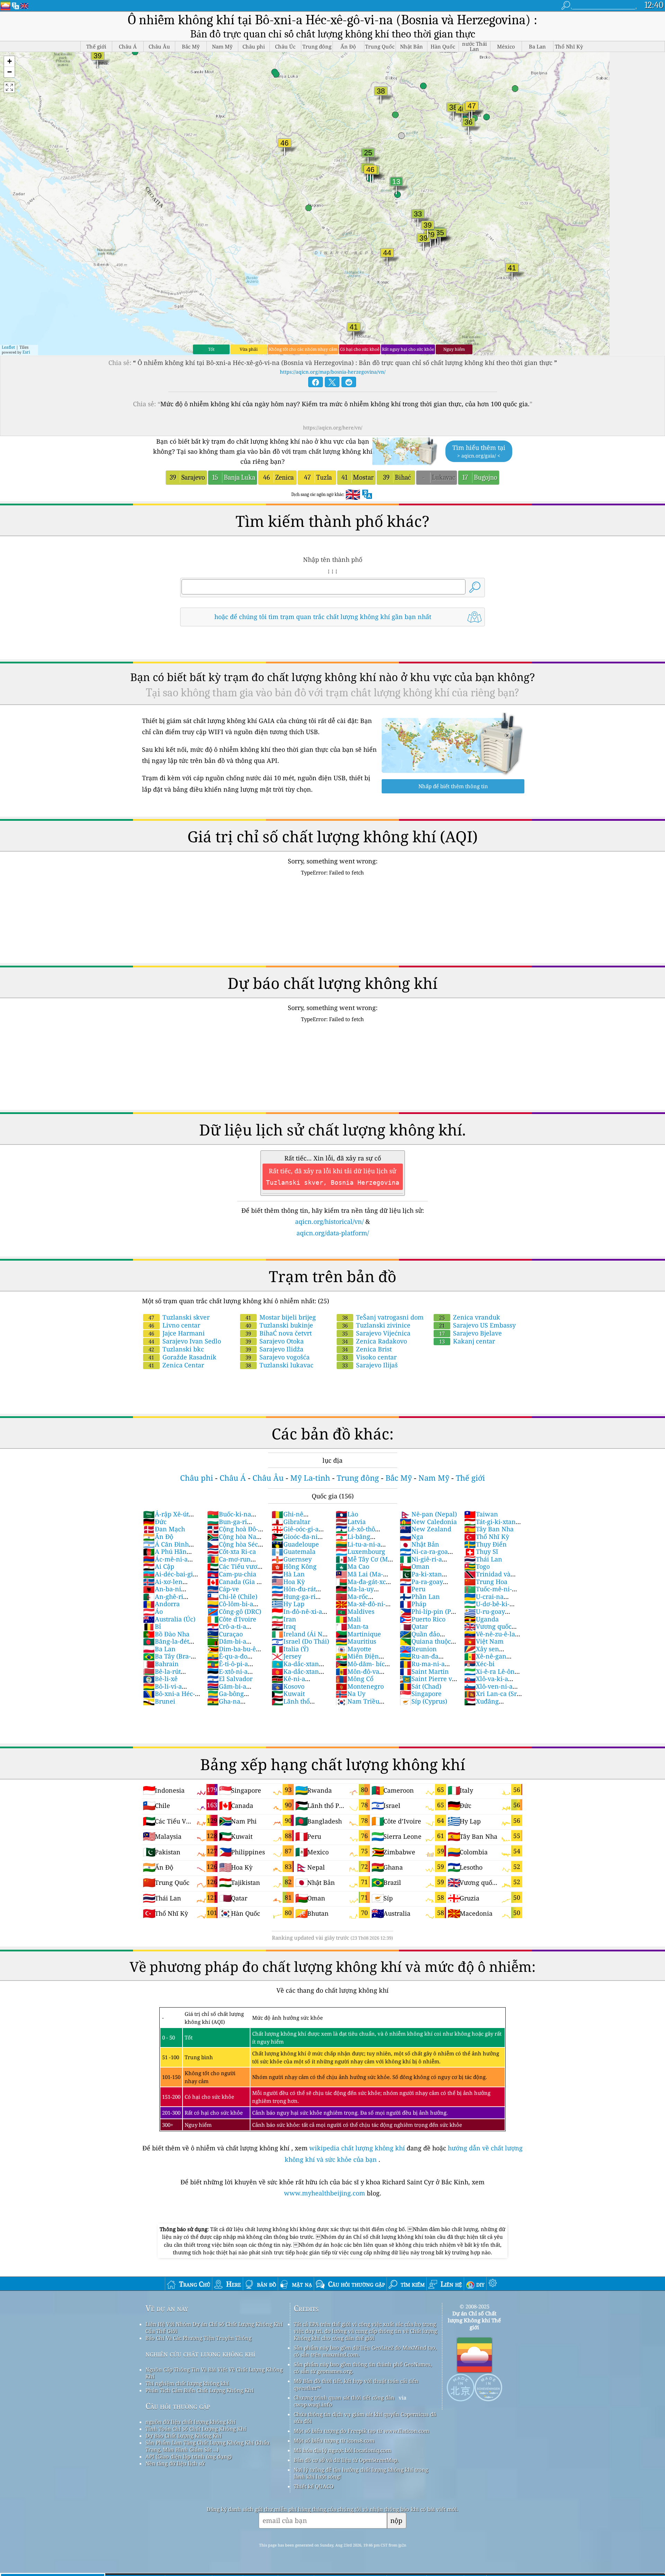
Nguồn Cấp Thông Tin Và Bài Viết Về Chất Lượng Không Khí (214, 2373)
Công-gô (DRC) (234, 1611)
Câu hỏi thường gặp (178, 2406)
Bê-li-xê (160, 1679)
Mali (348, 1619)
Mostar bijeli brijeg (281, 1317)
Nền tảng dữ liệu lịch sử (175, 2463)
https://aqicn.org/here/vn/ (333, 428)
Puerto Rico (423, 1619)
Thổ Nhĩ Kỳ (487, 1537)
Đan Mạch (164, 1529)
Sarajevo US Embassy (477, 1325)
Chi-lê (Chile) (232, 1596)
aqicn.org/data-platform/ (333, 1233)
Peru (413, 1589)
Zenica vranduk (470, 1317)
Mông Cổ (354, 1679)
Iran (284, 1619)
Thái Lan (483, 1559)
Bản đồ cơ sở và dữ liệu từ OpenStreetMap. (346, 2460)
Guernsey (292, 1559)
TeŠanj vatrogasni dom (383, 1317)
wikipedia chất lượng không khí (357, 2148)
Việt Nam (484, 1641)
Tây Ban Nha (489, 1529)
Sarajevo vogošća (278, 1357)
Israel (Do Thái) (300, 1641)
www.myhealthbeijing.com (325, 2193)
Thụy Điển (485, 1544)
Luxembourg (360, 1551)
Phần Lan (420, 1596)
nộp (396, 2520)
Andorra (161, 1604)
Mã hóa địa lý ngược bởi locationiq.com (342, 2450)
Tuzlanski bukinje (279, 1325)
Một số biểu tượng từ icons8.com (334, 2440)
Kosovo (288, 1686)
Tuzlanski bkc (176, 1349)
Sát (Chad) (420, 1686)
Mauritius (356, 1641)
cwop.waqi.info (313, 2404)
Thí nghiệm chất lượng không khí (187, 2383)
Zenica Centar (176, 1365)
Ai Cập (159, 1566)
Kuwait (288, 1694)
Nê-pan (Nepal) (428, 1514)
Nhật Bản (419, 1544)
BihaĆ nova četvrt (279, 1333)
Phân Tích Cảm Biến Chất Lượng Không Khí (199, 2390)
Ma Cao (352, 1566)
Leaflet (8, 347)
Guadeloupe (295, 1544)
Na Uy (351, 1694)
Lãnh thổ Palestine (291, 1705)
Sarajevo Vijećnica (376, 1333)
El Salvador (230, 1679)
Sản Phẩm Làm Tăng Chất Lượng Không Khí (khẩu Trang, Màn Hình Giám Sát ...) (208, 2446)
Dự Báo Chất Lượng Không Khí (184, 2436)
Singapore (421, 1694)
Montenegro (360, 1686)
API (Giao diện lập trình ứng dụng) (189, 2456)
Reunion (418, 1649)
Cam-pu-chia (232, 1574)
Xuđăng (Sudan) (481, 1705)
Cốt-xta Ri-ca (232, 1551)
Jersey (286, 1656)
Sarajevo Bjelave (471, 1333)
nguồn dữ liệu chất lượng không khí (190, 2422)
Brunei (159, 1701)
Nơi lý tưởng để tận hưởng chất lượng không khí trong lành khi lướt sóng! (361, 2473)
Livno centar (174, 1325)
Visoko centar (369, 1357)
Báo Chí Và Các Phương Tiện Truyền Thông (198, 2338)
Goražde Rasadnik (183, 1357)
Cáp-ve (223, 1589)
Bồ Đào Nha (166, 1634)
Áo (153, 1611)
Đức (155, 1522)
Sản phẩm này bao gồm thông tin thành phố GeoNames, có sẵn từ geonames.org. (363, 2368)
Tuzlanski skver (179, 1317)
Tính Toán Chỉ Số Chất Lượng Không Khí (196, 2429)
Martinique (358, 1634)
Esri (26, 352)
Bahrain (161, 1664)
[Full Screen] (9, 87)
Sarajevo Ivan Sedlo (185, 1341)
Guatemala (294, 1551)
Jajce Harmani (177, 1333)
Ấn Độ (158, 1537)
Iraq (284, 1626)
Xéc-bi (479, 1664)
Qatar (414, 1626)
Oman (415, 1566)
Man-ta (352, 1626)
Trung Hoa (486, 1582)
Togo (477, 1566)
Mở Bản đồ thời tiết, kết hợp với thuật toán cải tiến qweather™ (356, 2384)
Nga (411, 1537)
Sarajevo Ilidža (274, 1349)
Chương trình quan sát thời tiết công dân (344, 2397)
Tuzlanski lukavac (280, 1365)
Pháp (413, 1604)
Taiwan (481, 1514)
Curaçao (225, 1634)
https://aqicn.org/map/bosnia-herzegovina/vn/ (333, 372)
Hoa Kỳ (288, 1582)
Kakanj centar (467, 1341)
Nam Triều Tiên (357, 1705)
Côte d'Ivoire (232, 1619)
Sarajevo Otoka (275, 1341)
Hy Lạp (288, 1604)
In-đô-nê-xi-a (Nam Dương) (297, 1615)
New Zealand (425, 1529)
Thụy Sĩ (481, 1551)
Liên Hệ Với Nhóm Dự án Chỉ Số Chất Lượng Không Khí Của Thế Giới (214, 2327)
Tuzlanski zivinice (376, 1325)
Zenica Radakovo (375, 1341)
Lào (347, 1514)
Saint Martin (424, 1671)
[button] (9, 62)
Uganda (481, 1619)
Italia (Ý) (290, 1649)
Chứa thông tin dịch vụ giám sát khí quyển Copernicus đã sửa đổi (365, 2418)
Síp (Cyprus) (423, 1701)
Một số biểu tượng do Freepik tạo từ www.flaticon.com (361, 2431)
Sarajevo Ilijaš (370, 1365)
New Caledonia (428, 1522)
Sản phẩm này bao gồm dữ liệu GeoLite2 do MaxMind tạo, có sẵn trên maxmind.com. (365, 2351)
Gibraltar (291, 1522)
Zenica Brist (367, 1349)
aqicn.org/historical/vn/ (329, 1221)
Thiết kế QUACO (314, 2486)
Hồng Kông (294, 1566)
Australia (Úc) (169, 1619)
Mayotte (353, 1649)
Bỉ (152, 1626)
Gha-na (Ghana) (224, 1705)
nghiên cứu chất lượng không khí (200, 2354)
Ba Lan (159, 1649)
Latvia (351, 1522)
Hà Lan (288, 1574)
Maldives (355, 1611)
